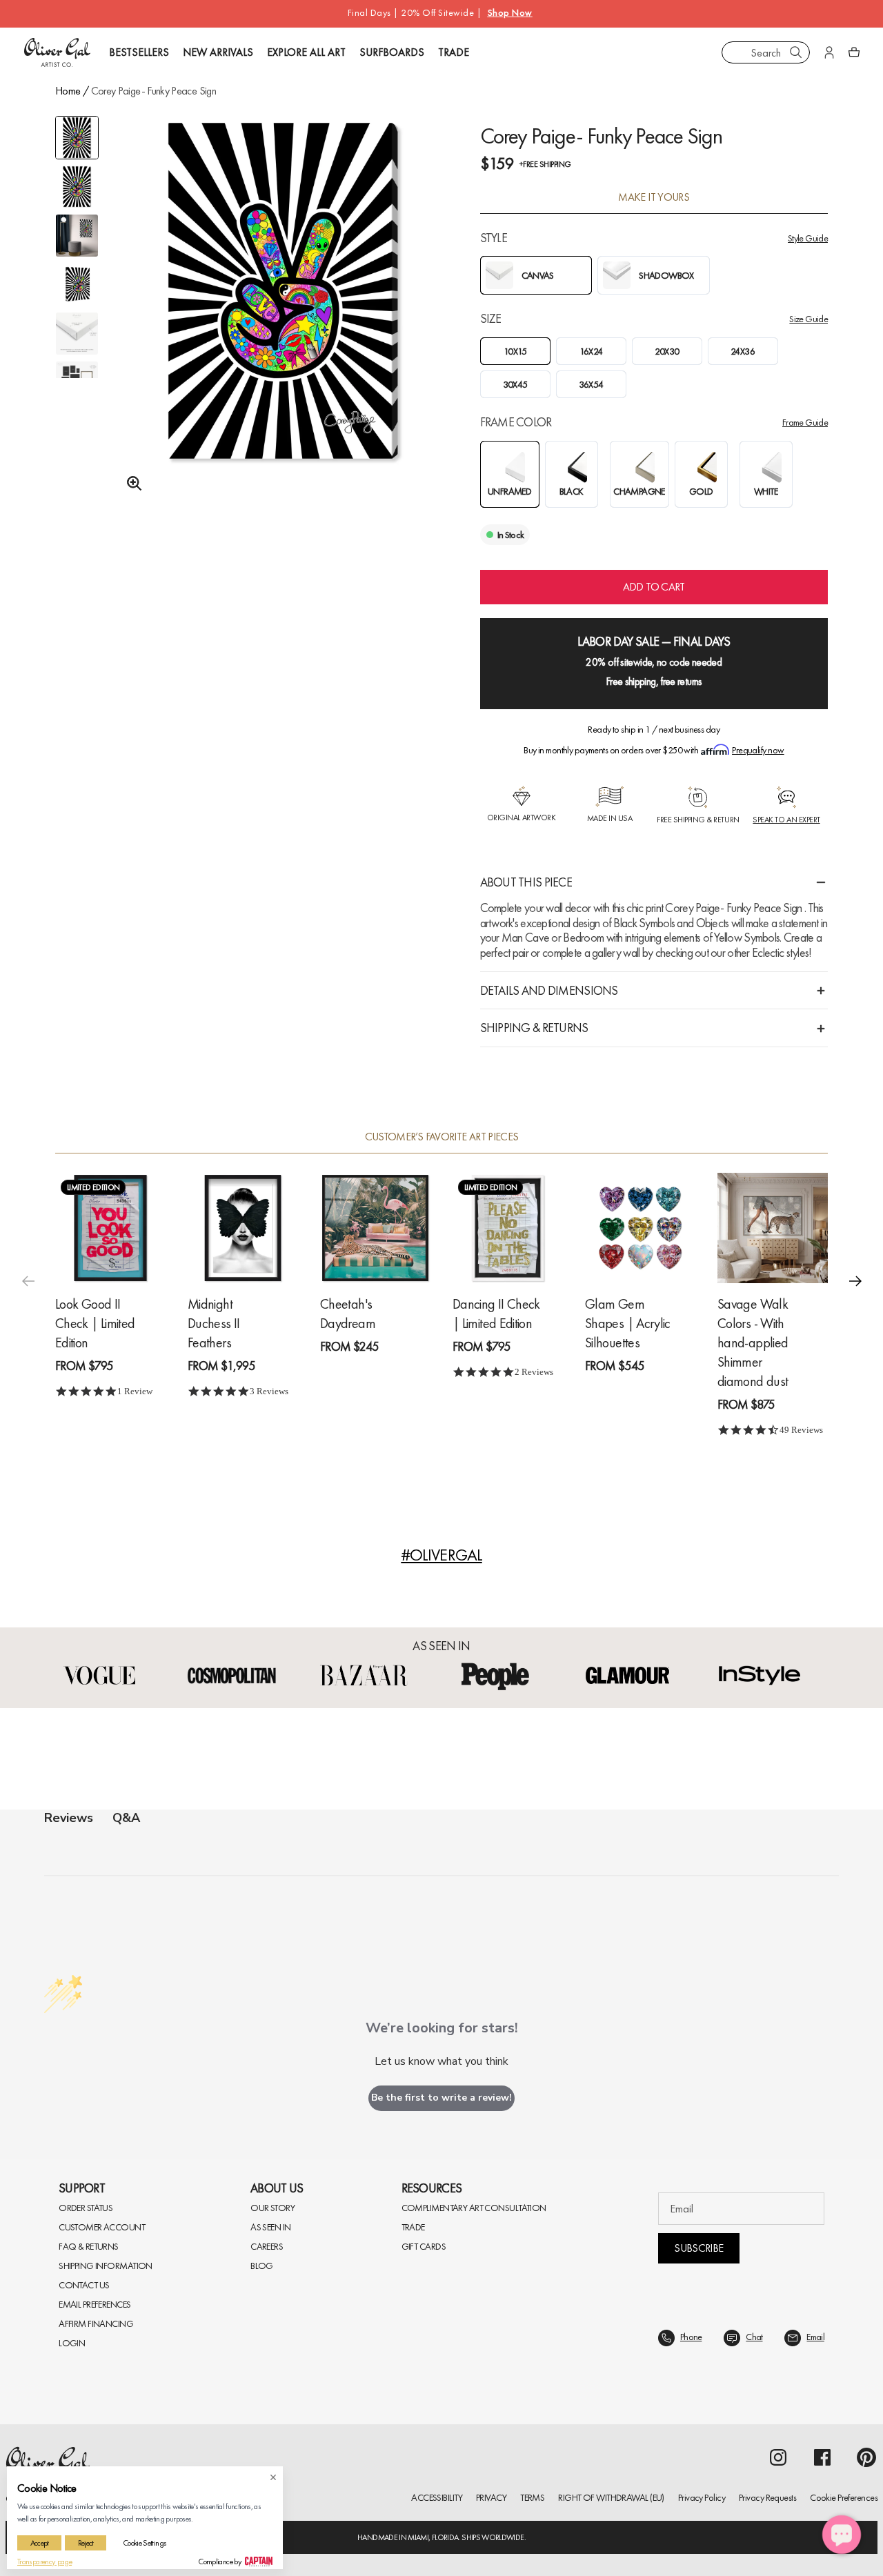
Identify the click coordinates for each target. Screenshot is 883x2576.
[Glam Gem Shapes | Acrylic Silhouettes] (640, 1228)
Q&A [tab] (126, 1818)
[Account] (829, 52)
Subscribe (698, 2248)
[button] (855, 1280)
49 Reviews (801, 1430)
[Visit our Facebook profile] (822, 2457)
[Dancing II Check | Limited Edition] (508, 1228)
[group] (283, 322)
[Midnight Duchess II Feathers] (243, 1228)
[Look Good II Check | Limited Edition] (110, 1228)
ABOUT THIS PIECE (526, 882)
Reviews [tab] (69, 1818)
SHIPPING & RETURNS (534, 1028)
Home (68, 91)
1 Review (135, 1391)
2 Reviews (534, 1372)
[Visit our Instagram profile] (778, 2457)
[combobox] (766, 52)
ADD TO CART (654, 587)
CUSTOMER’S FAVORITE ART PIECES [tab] (442, 1137)
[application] (842, 2535)
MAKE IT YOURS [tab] (654, 197)
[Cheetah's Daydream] (375, 1228)
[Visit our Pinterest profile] (866, 2457)
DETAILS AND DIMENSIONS (549, 990)
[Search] (796, 52)
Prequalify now (758, 750)
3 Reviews (269, 1391)
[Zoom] (130, 484)
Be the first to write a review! (441, 2098)
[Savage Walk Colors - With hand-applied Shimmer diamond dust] (773, 1228)
